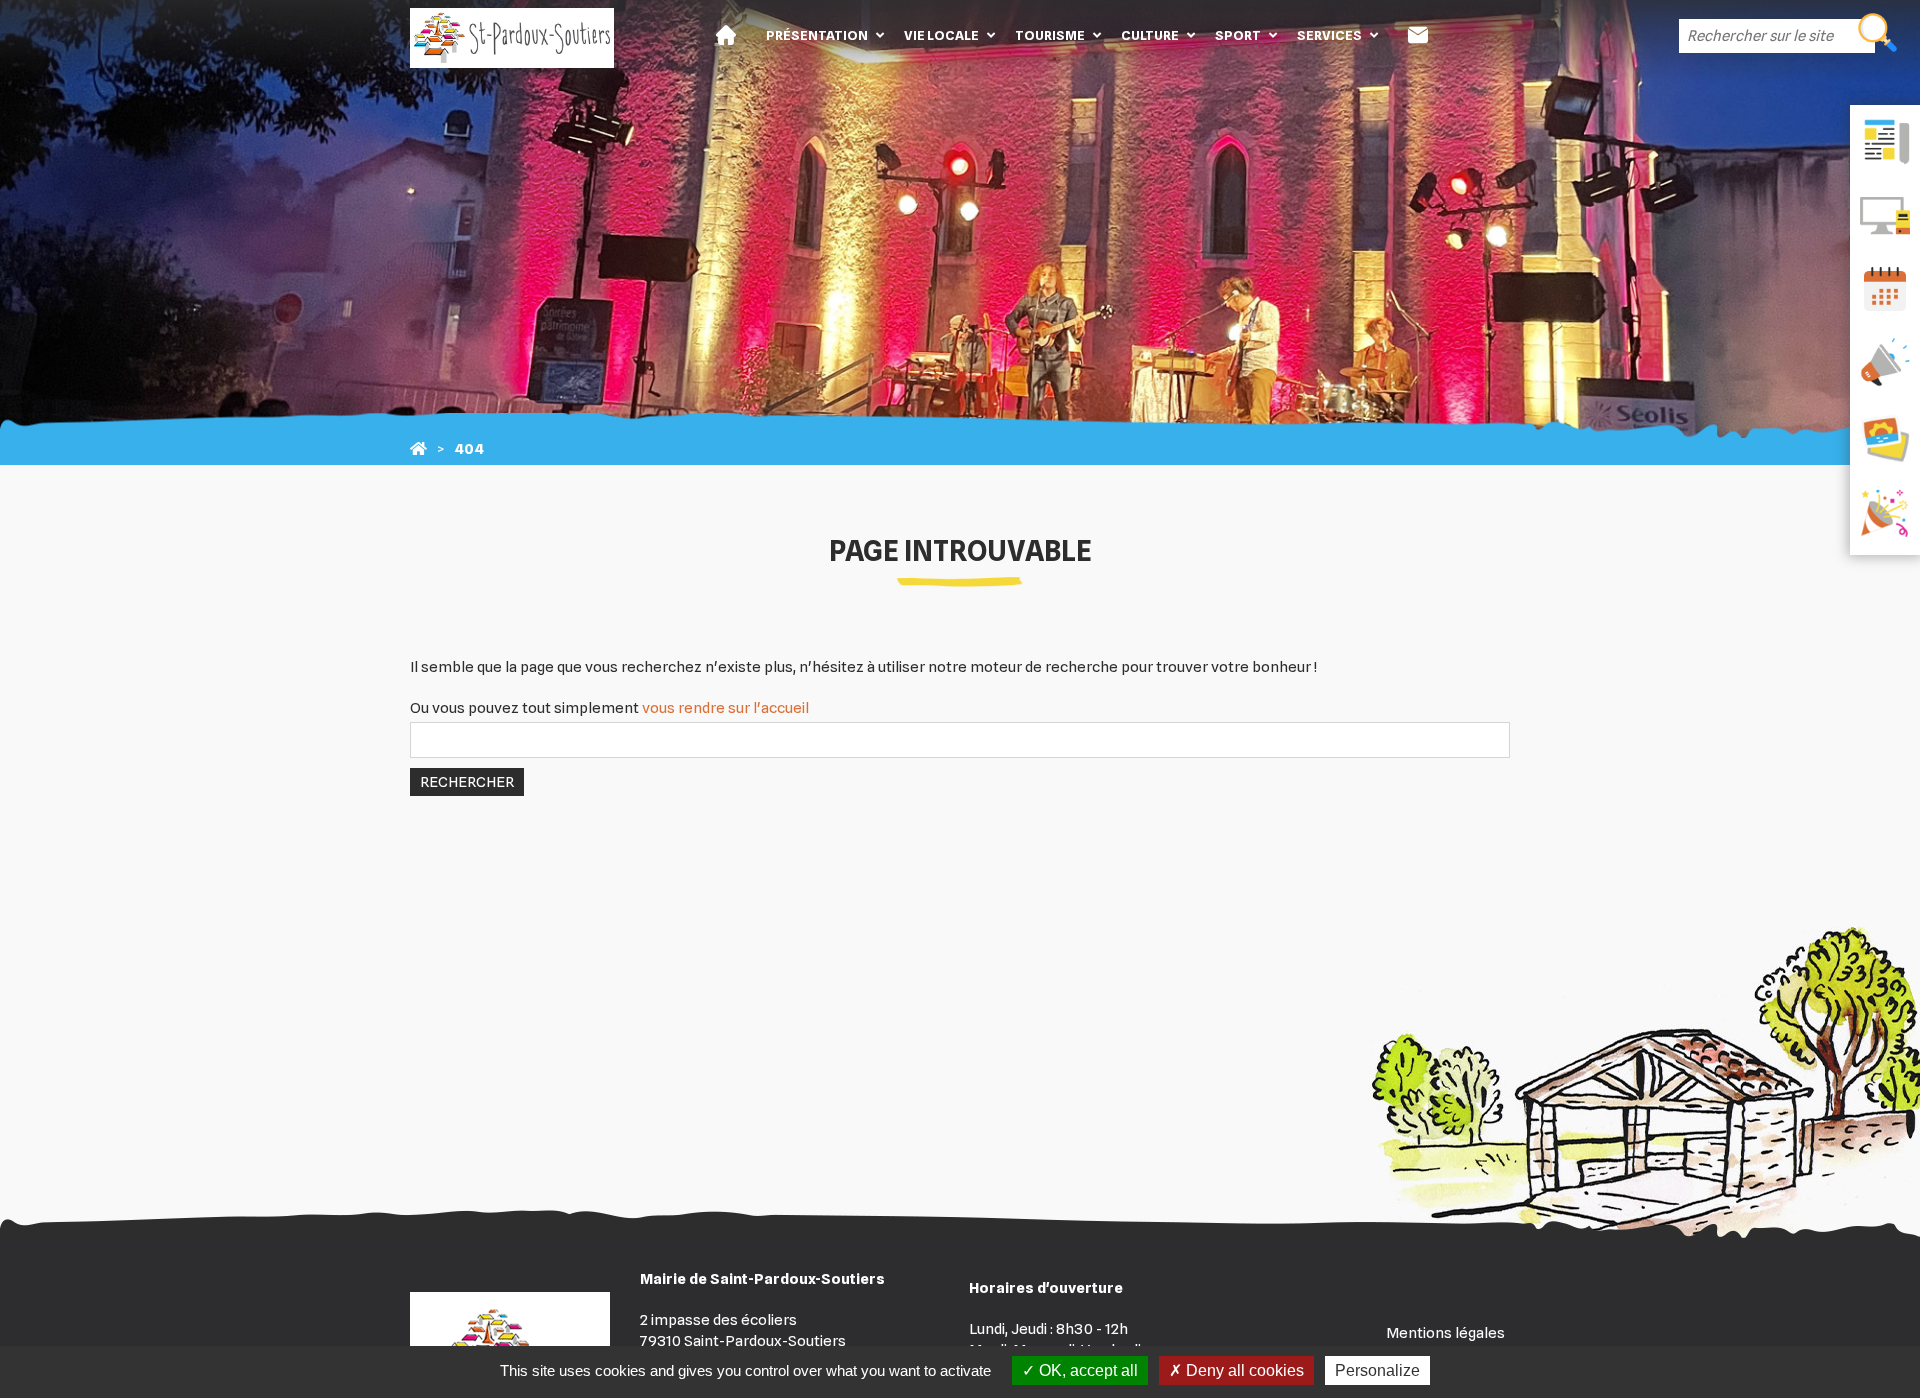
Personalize (1377, 1370)
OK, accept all (1086, 1370)
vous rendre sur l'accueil (725, 708)
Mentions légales (1445, 1333)
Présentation (817, 35)
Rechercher (467, 782)
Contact (1418, 35)
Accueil (726, 35)
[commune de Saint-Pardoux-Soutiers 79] (418, 449)
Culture (1150, 35)
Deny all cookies (1243, 1370)
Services (1329, 35)
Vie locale (941, 35)
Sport (1238, 35)
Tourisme (1050, 35)
